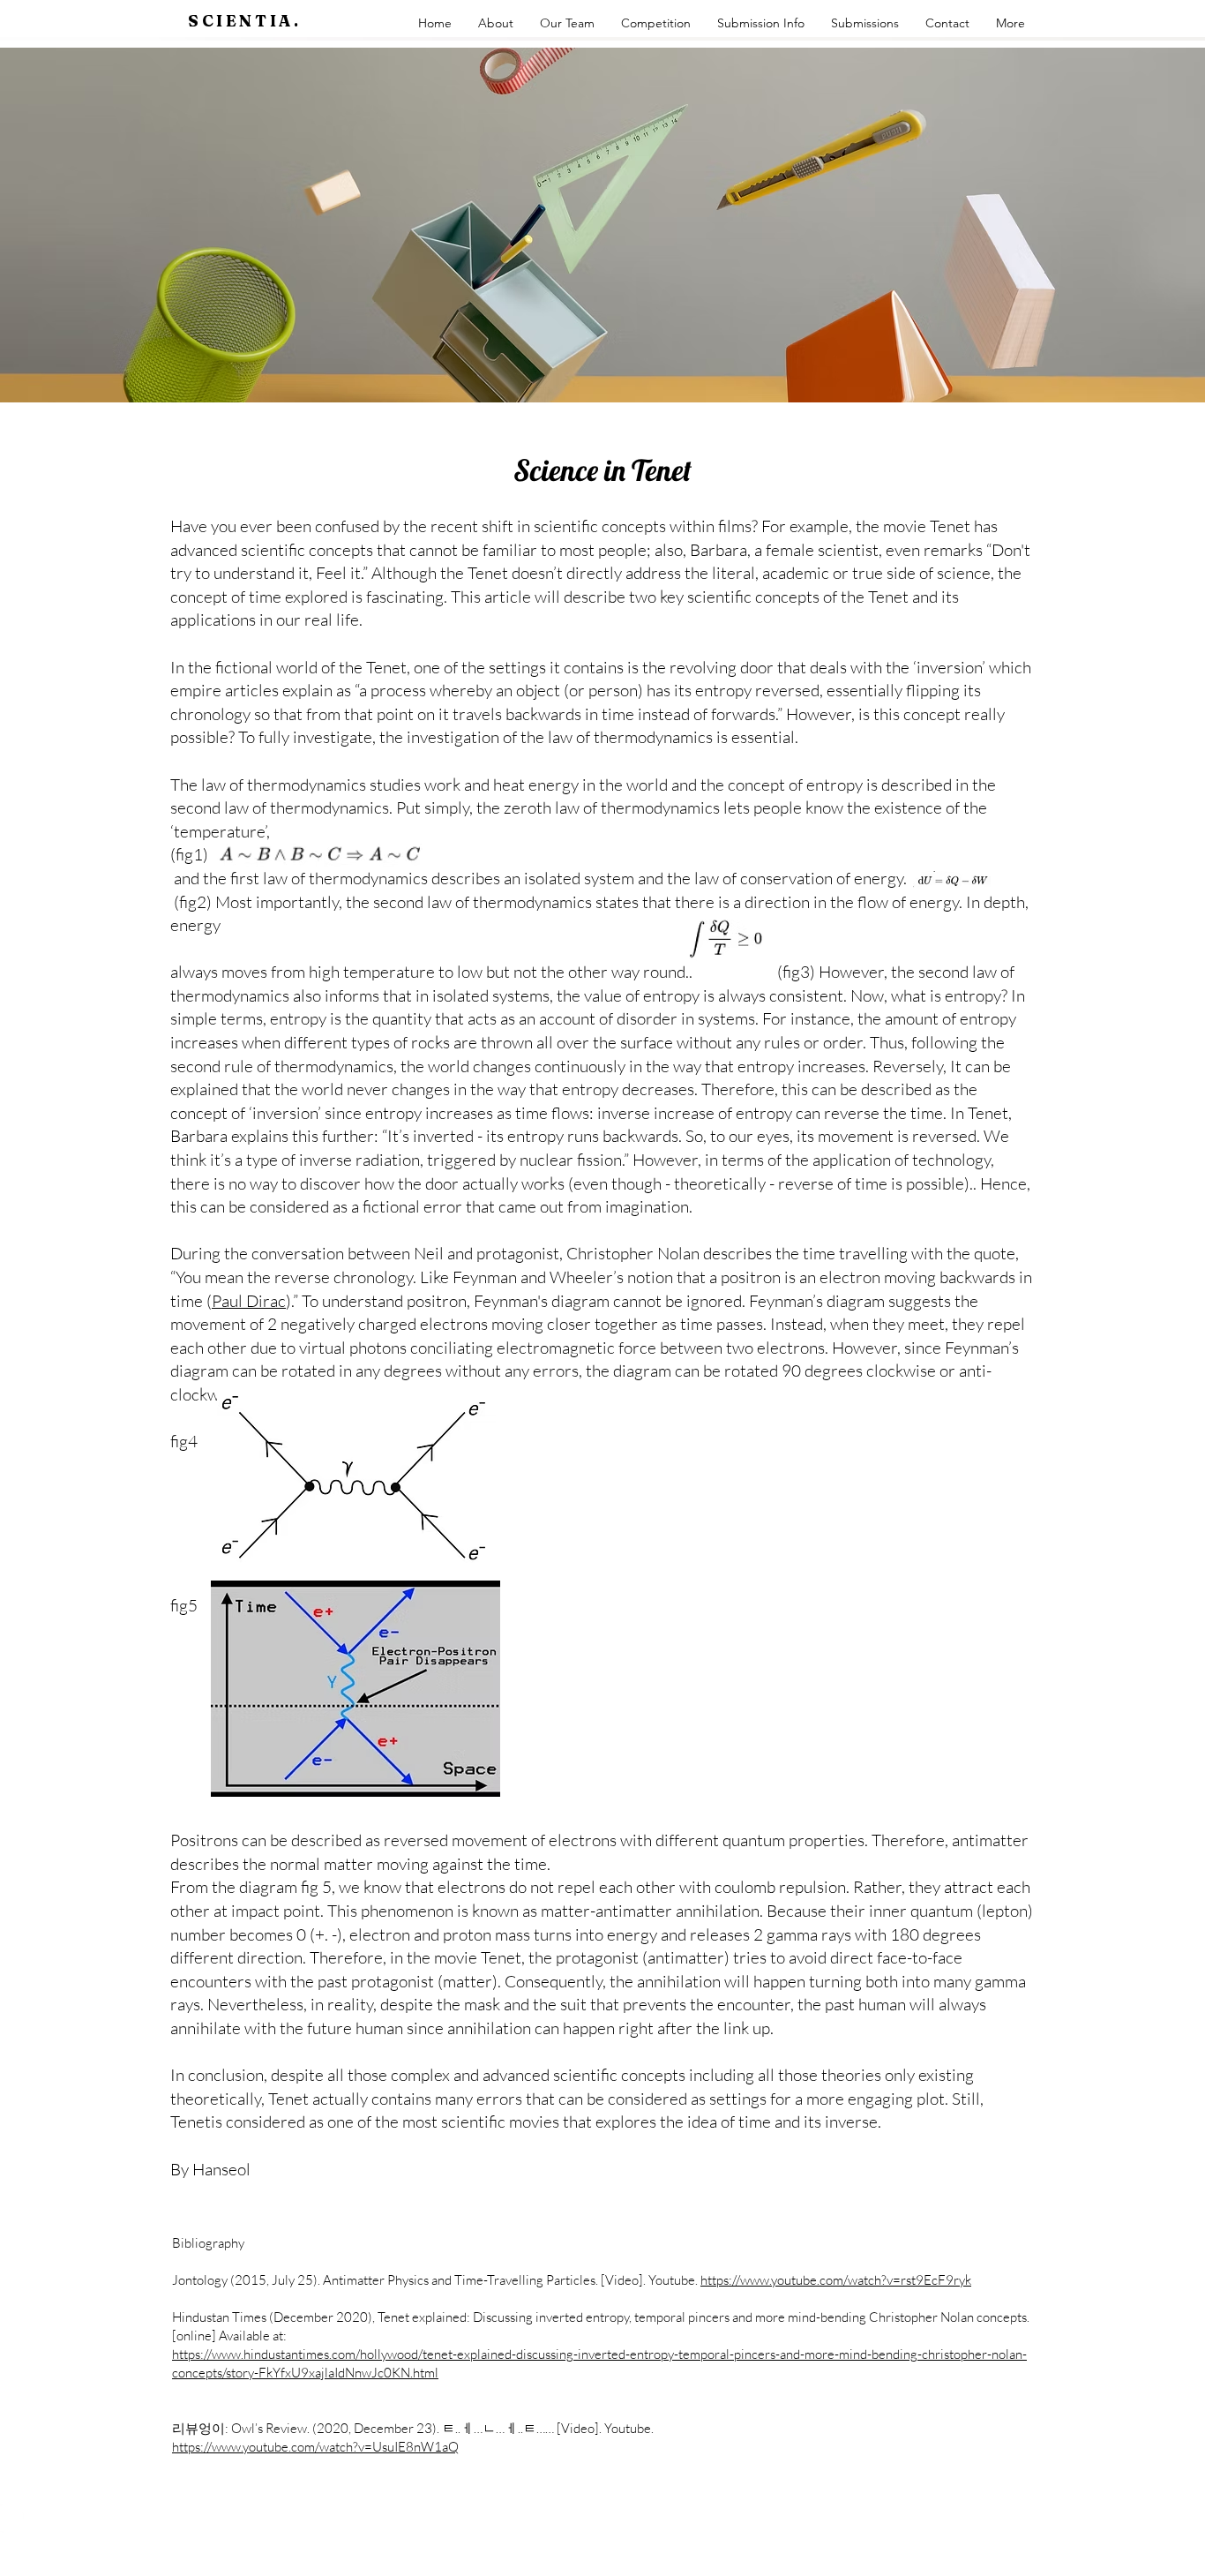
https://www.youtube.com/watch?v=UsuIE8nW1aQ (315, 2447)
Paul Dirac (249, 1301)
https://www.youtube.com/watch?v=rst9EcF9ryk (836, 2280)
